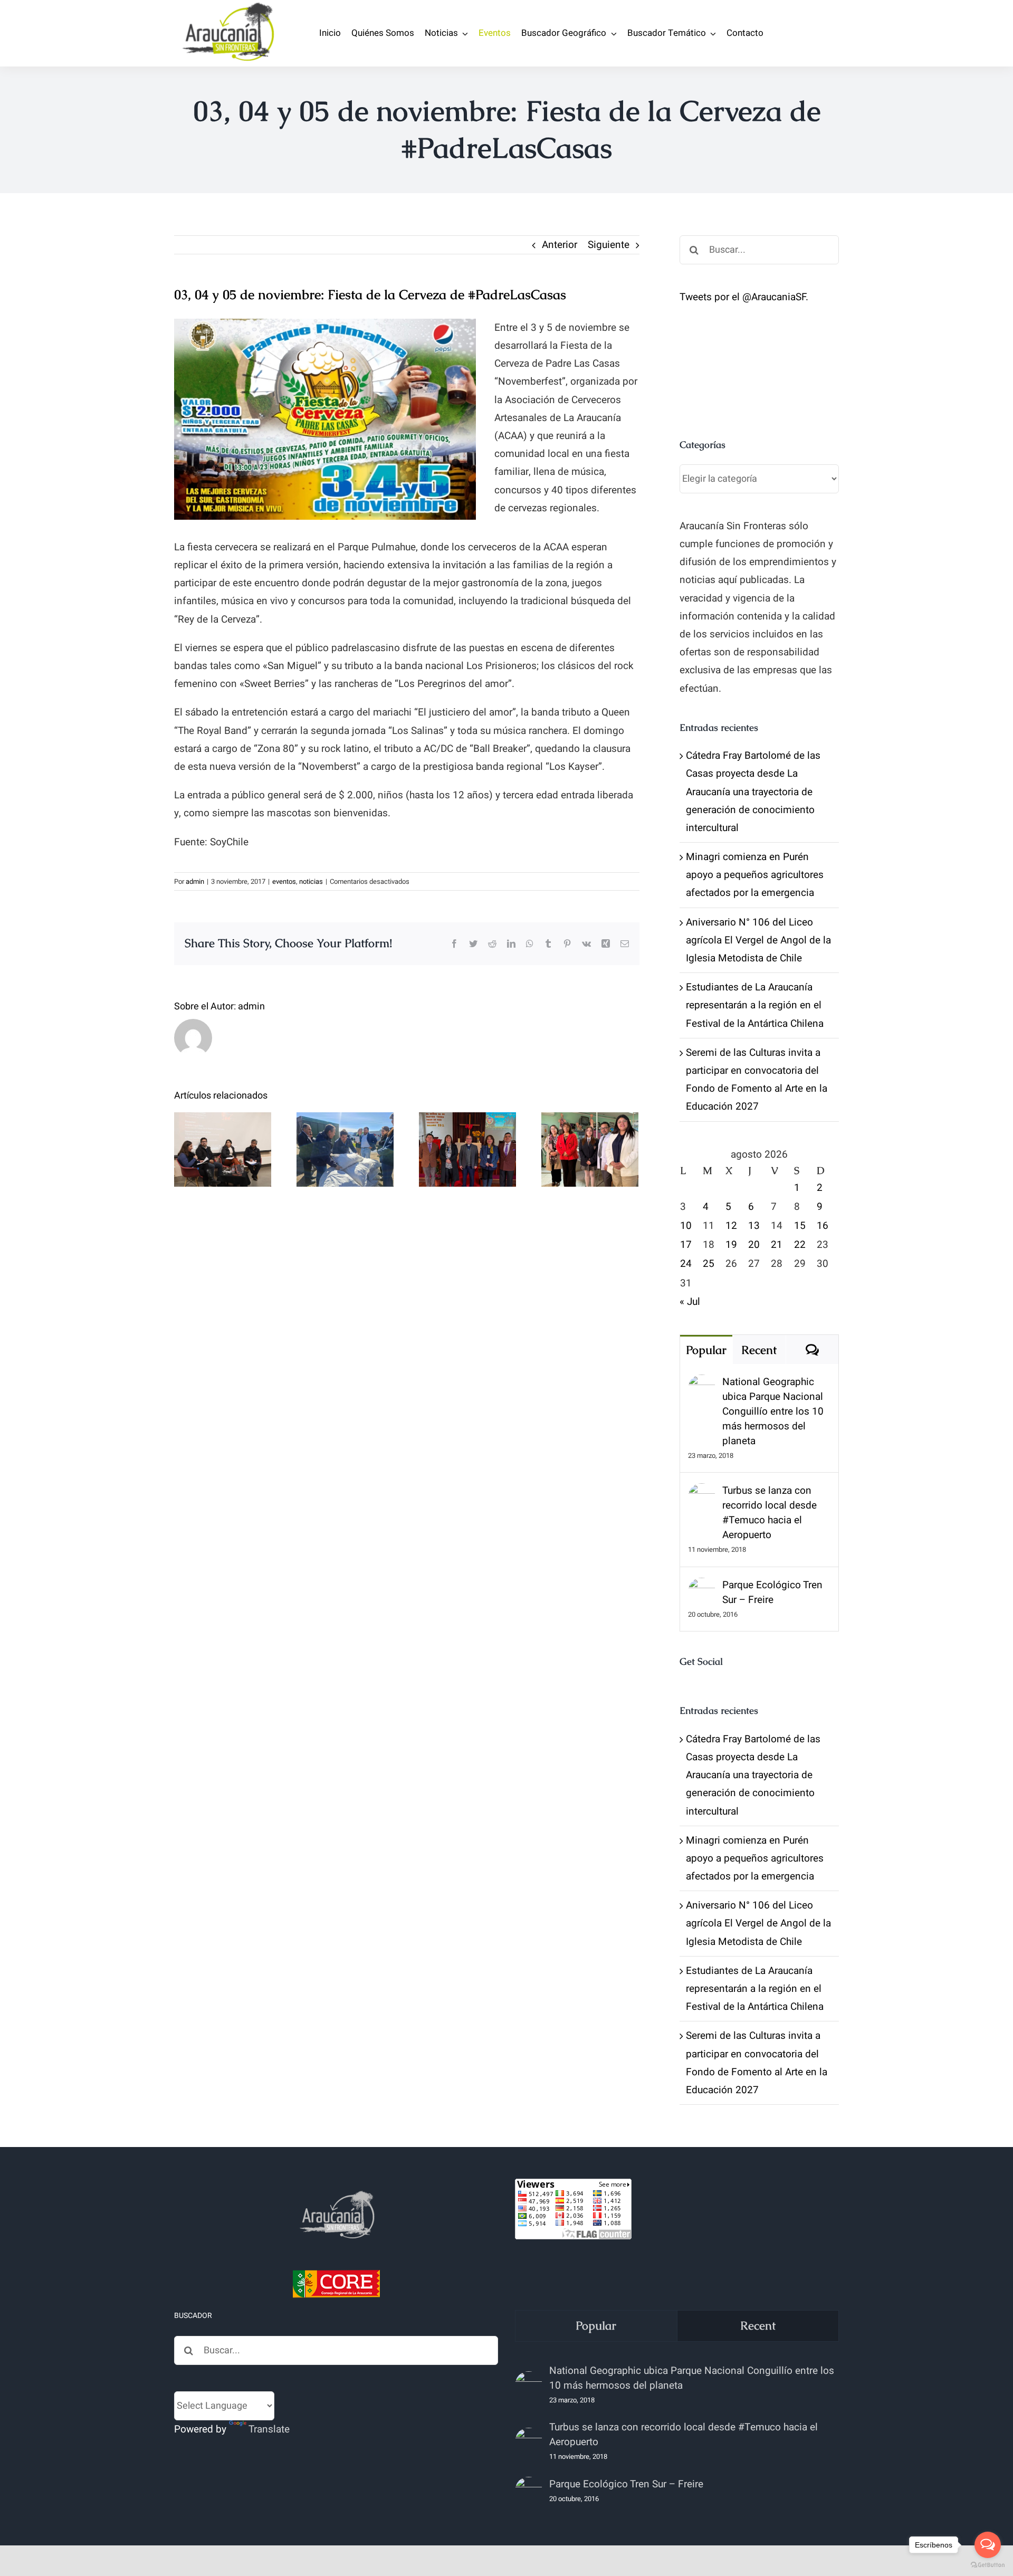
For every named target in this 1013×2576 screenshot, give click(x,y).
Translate (269, 2429)
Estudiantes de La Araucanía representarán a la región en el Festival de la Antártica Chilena (755, 1005)
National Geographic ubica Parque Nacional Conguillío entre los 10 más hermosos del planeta (773, 1411)
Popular (706, 1350)
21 (777, 1245)
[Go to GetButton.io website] (988, 2565)
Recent (759, 1350)
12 (731, 1226)
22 (800, 1245)
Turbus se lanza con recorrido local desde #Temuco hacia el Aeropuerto (770, 1513)
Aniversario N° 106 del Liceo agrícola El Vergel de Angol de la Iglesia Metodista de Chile (758, 940)
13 (754, 1226)
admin (195, 881)
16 (823, 1226)
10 (686, 1226)
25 (709, 1264)
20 (754, 1245)
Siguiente (609, 245)
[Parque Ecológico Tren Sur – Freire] (702, 1587)
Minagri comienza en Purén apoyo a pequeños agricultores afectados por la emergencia (755, 875)
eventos (284, 881)
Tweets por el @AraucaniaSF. (744, 297)
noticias (311, 881)
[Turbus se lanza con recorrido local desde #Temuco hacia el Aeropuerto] (702, 1492)
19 (731, 1245)
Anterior (560, 245)
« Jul (690, 1302)
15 (800, 1226)
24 (686, 1264)
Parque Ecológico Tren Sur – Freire (772, 1592)
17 (686, 1245)
